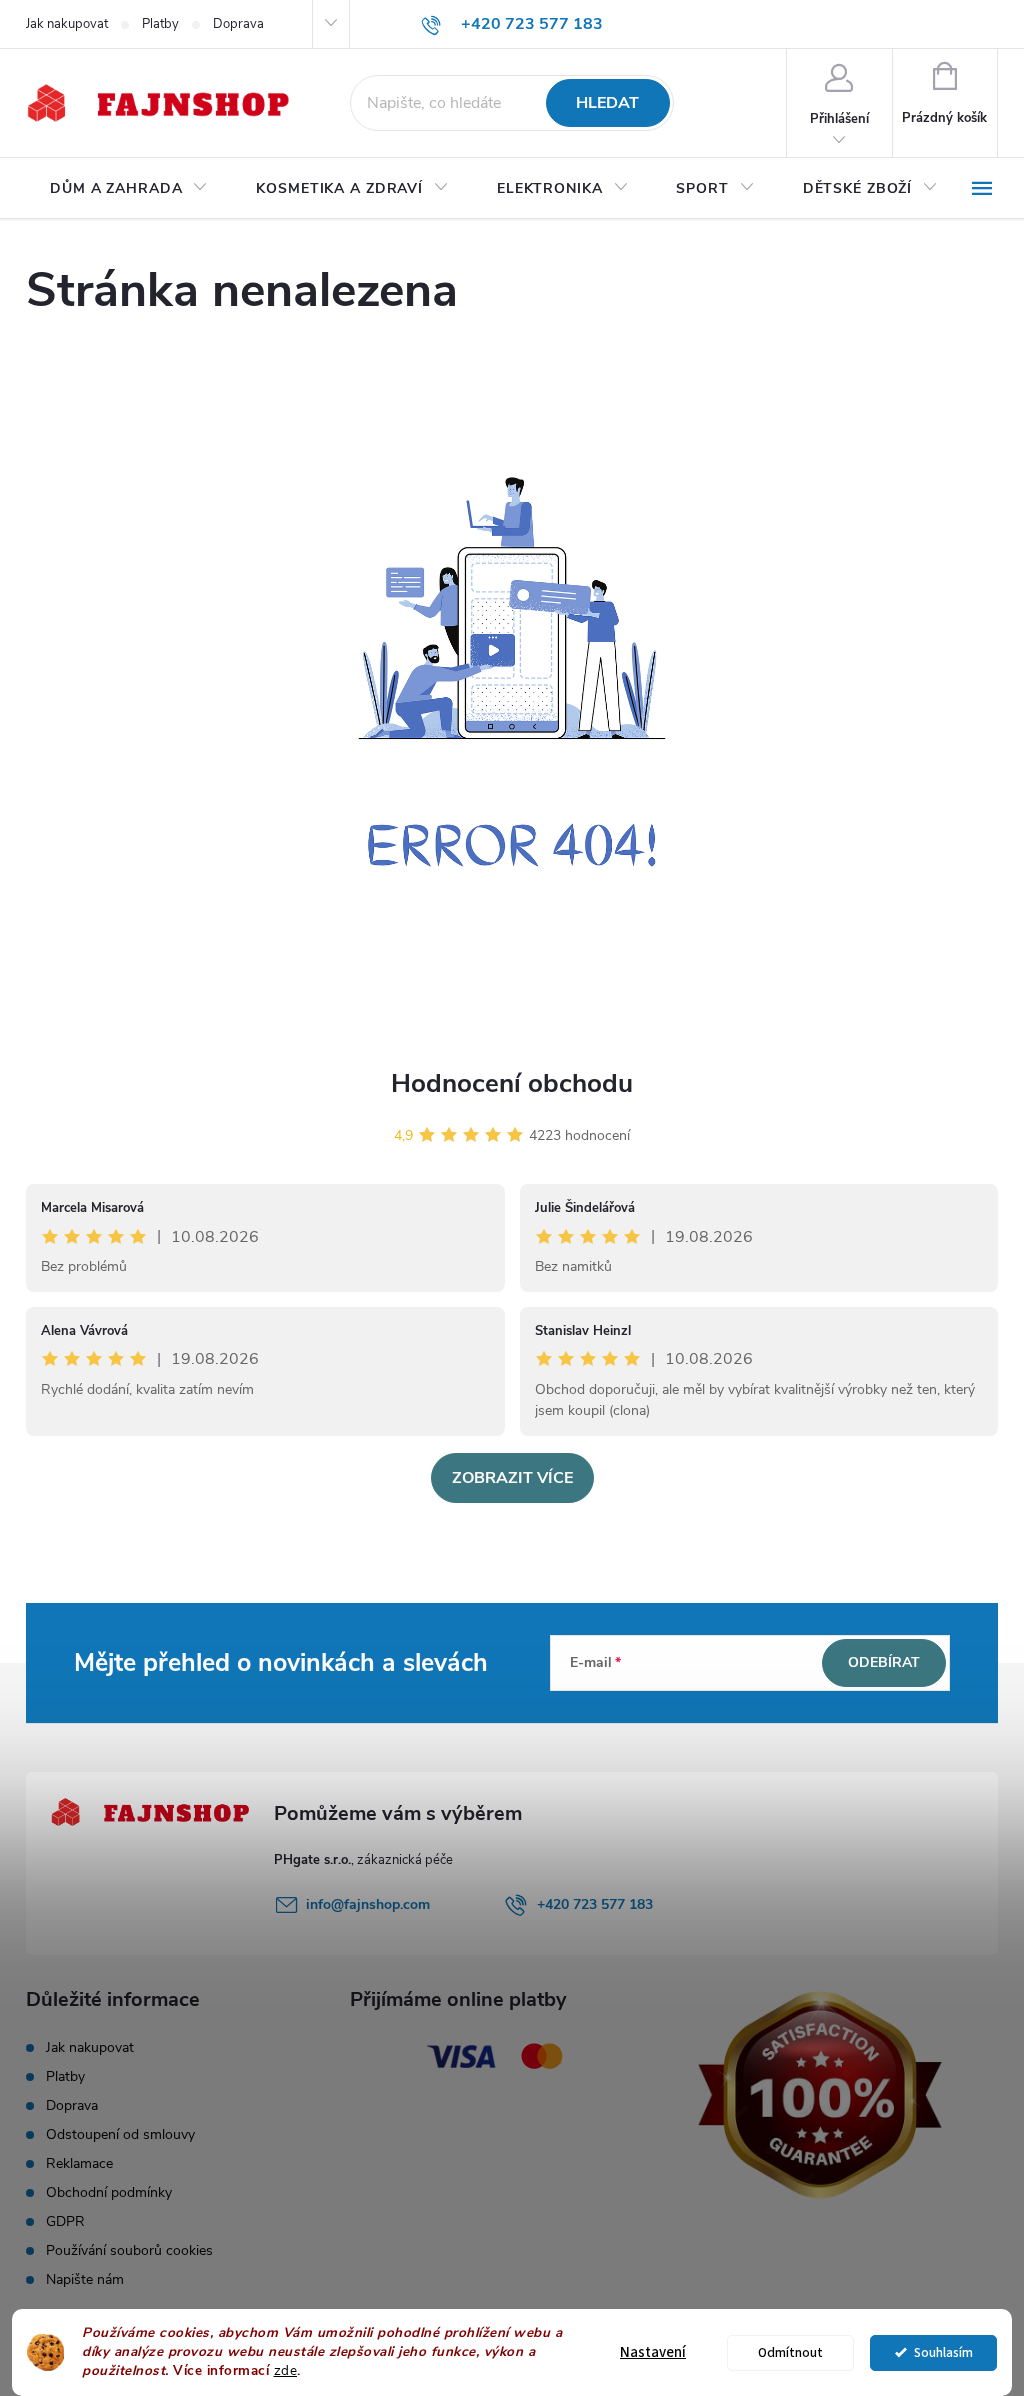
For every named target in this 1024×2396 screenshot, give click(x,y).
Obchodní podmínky (109, 2192)
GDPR (65, 2221)
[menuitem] (129, 189)
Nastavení (653, 2352)
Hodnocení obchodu (512, 1083)
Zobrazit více (512, 1478)
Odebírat (884, 1662)
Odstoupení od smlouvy (120, 2134)
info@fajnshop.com (368, 1904)
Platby (160, 24)
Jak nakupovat (67, 24)
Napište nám (85, 2279)
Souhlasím (943, 2352)
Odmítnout (790, 2352)
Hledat (607, 103)
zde (286, 2370)
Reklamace (79, 2163)
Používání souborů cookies (129, 2250)
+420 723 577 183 (595, 1904)
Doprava (238, 24)
